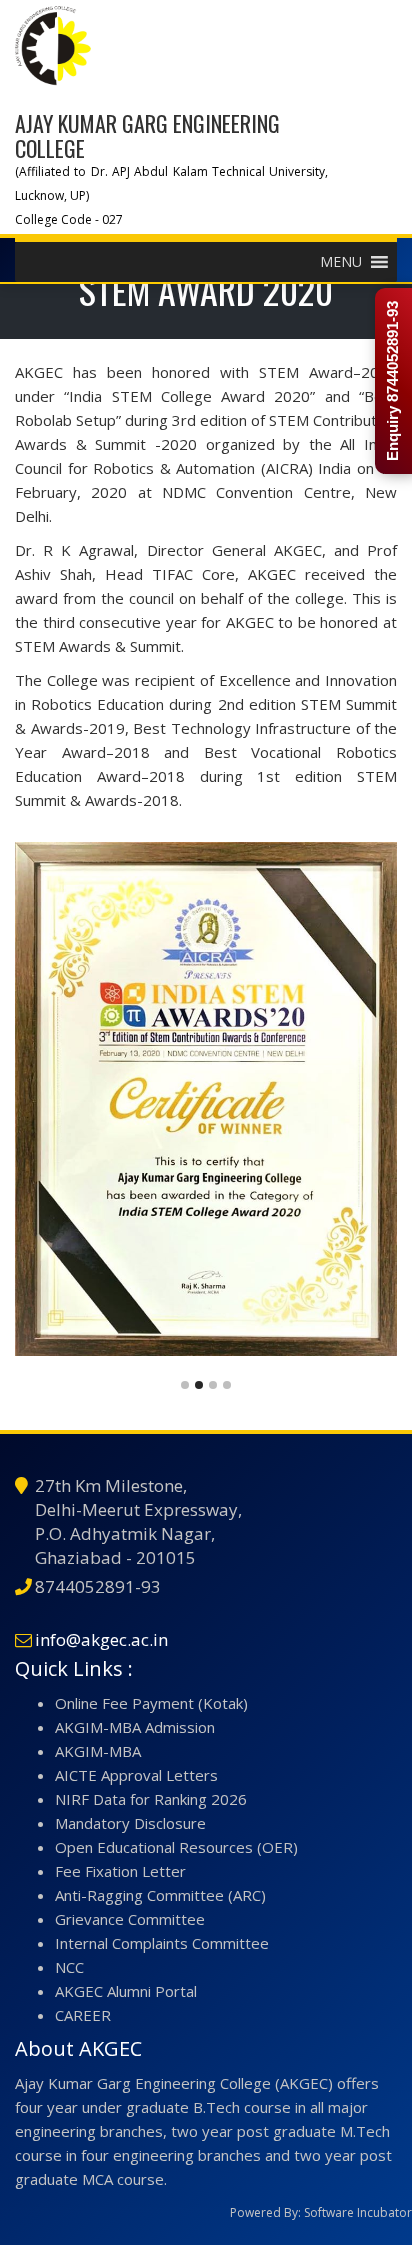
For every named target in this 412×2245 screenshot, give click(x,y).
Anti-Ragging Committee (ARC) (160, 1895)
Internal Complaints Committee (162, 1943)
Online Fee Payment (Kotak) (151, 1703)
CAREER (83, 2015)
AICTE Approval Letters (136, 1775)
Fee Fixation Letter (120, 1871)
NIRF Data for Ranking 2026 (151, 1799)
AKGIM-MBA (98, 1751)
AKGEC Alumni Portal (126, 1991)
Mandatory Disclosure (130, 1823)
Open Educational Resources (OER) (176, 1847)
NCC (69, 1967)
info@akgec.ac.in (101, 1639)
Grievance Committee (130, 1919)
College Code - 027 (69, 219)
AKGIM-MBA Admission (135, 1727)
